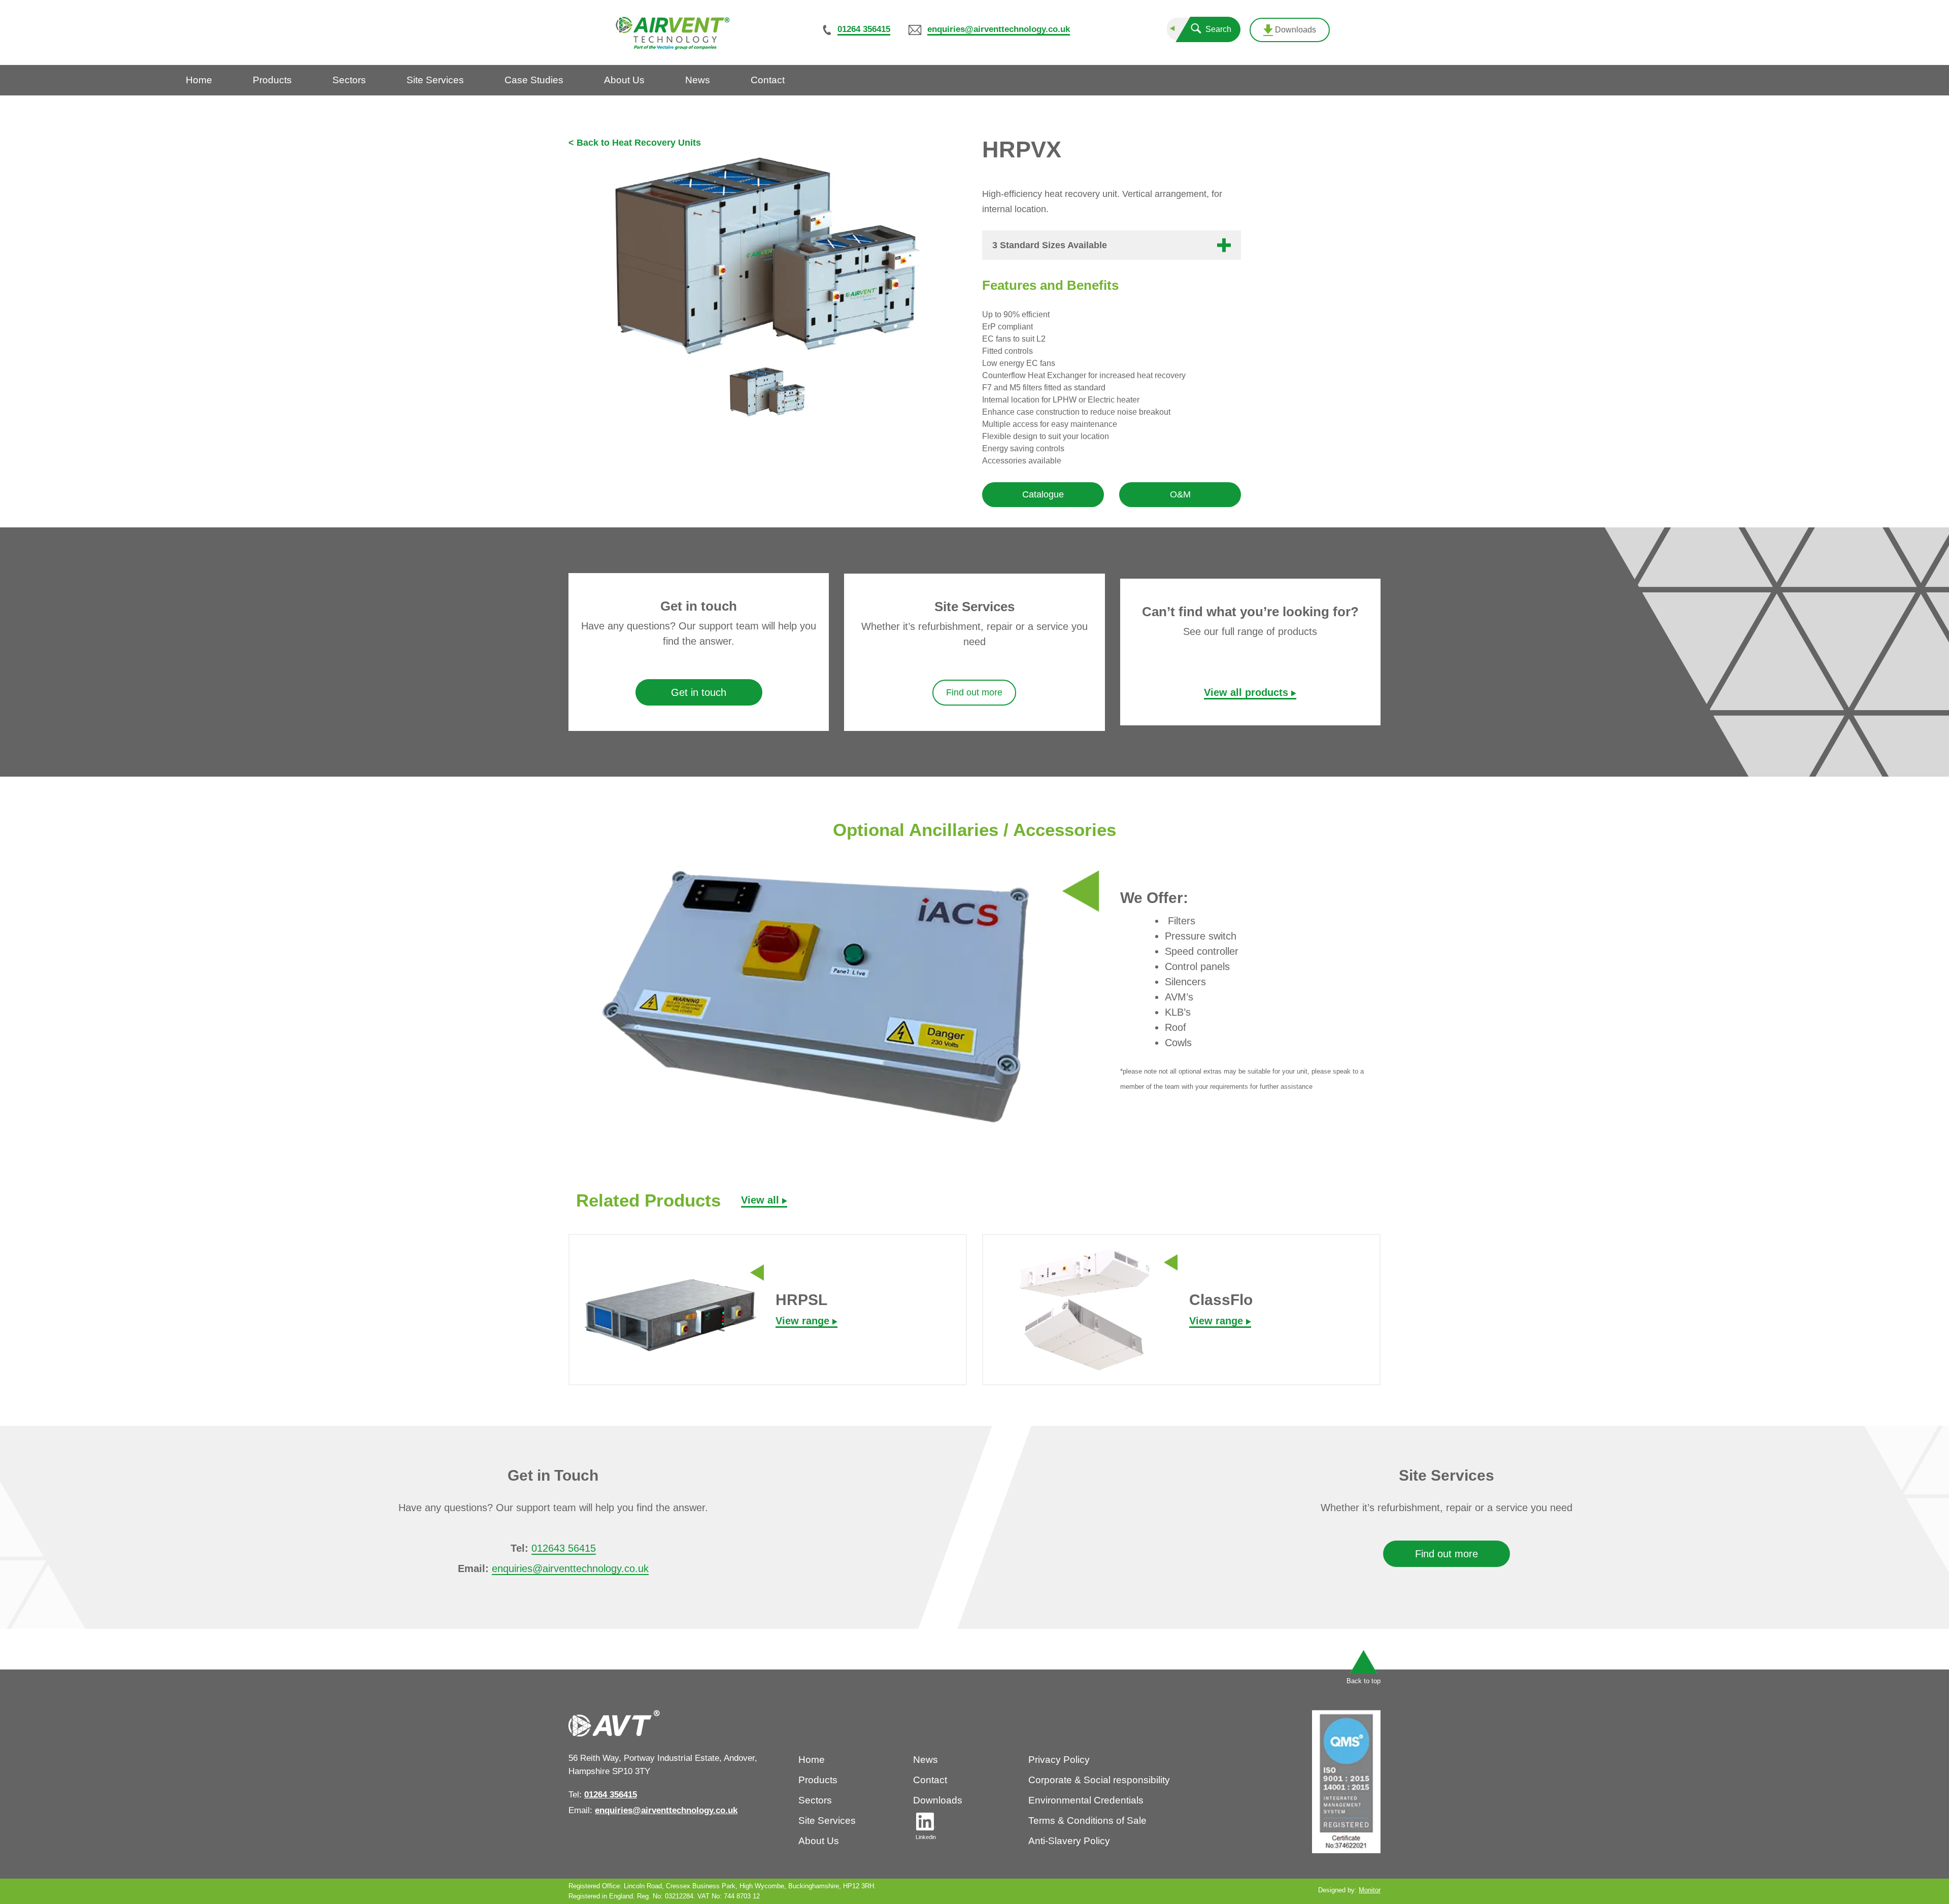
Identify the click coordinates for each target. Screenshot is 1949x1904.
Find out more (974, 692)
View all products (1248, 692)
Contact (930, 1780)
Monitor (1370, 1890)
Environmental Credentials (1086, 1800)
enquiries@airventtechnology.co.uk (999, 29)
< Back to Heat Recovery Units (635, 143)
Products (818, 1780)
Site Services (827, 1821)
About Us (819, 1841)
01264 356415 (864, 29)
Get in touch (699, 692)
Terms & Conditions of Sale (1087, 1821)
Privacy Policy (1059, 1760)
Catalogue (1043, 494)
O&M (1180, 494)
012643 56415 (563, 1548)
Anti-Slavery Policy (1069, 1841)
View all (762, 1200)
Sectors (815, 1800)
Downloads (1295, 30)
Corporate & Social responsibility (1099, 1780)
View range (804, 1321)
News (926, 1760)
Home (812, 1760)
